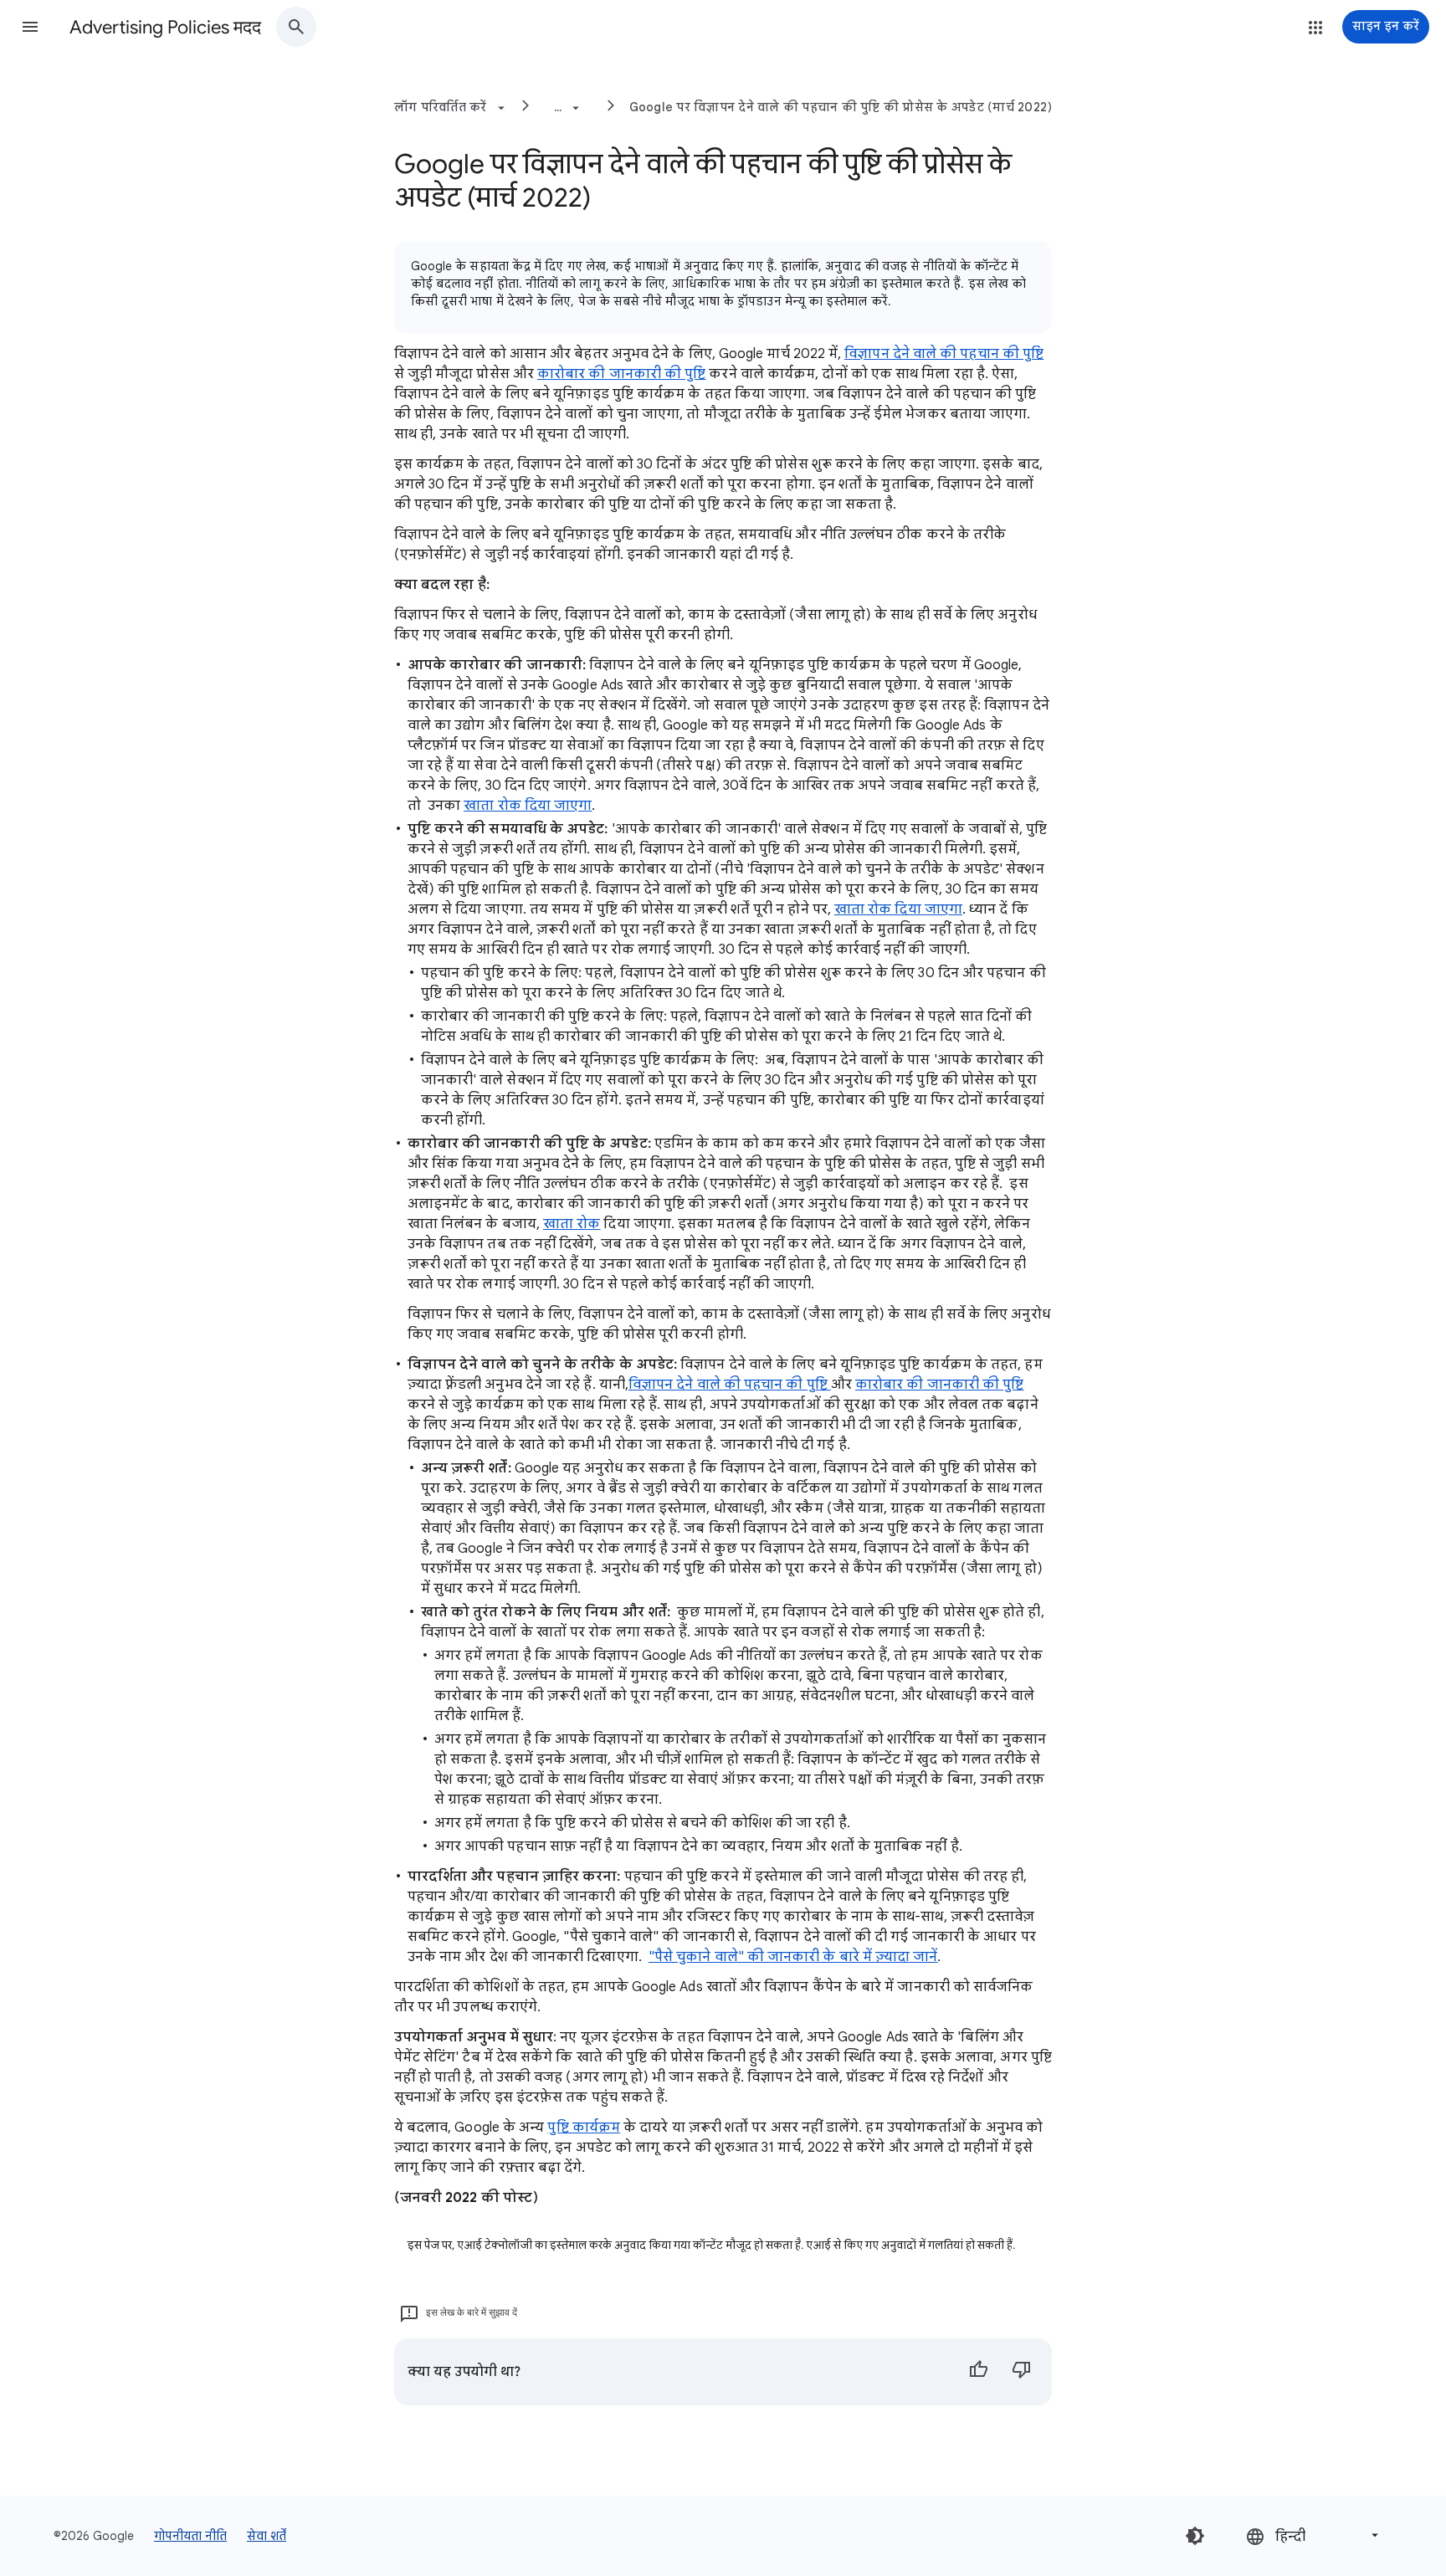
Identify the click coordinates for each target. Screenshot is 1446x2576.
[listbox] (1314, 2535)
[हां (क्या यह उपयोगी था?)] (978, 2372)
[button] (30, 27)
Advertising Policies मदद (165, 27)
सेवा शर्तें (267, 2536)
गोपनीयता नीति (190, 2536)
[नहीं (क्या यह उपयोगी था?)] (1022, 2372)
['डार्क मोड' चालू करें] (1195, 2536)
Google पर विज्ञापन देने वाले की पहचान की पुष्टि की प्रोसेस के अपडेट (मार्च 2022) (841, 107)
